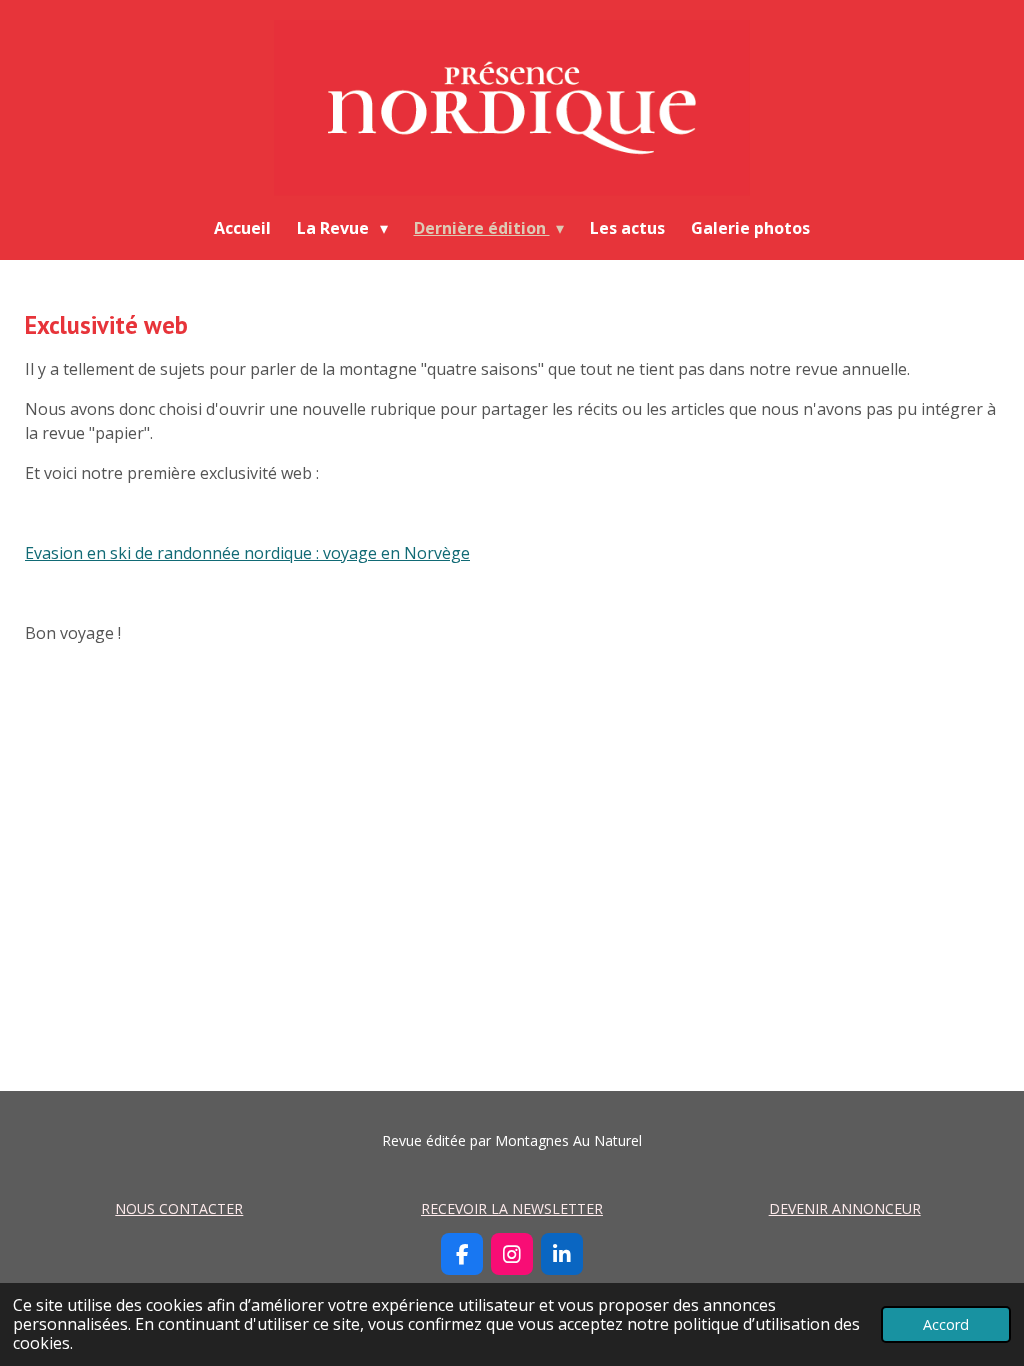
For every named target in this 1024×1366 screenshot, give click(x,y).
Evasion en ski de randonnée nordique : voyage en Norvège (247, 553)
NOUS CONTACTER (179, 1208)
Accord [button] (946, 1324)
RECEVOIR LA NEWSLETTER (512, 1208)
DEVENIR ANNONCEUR (845, 1208)
